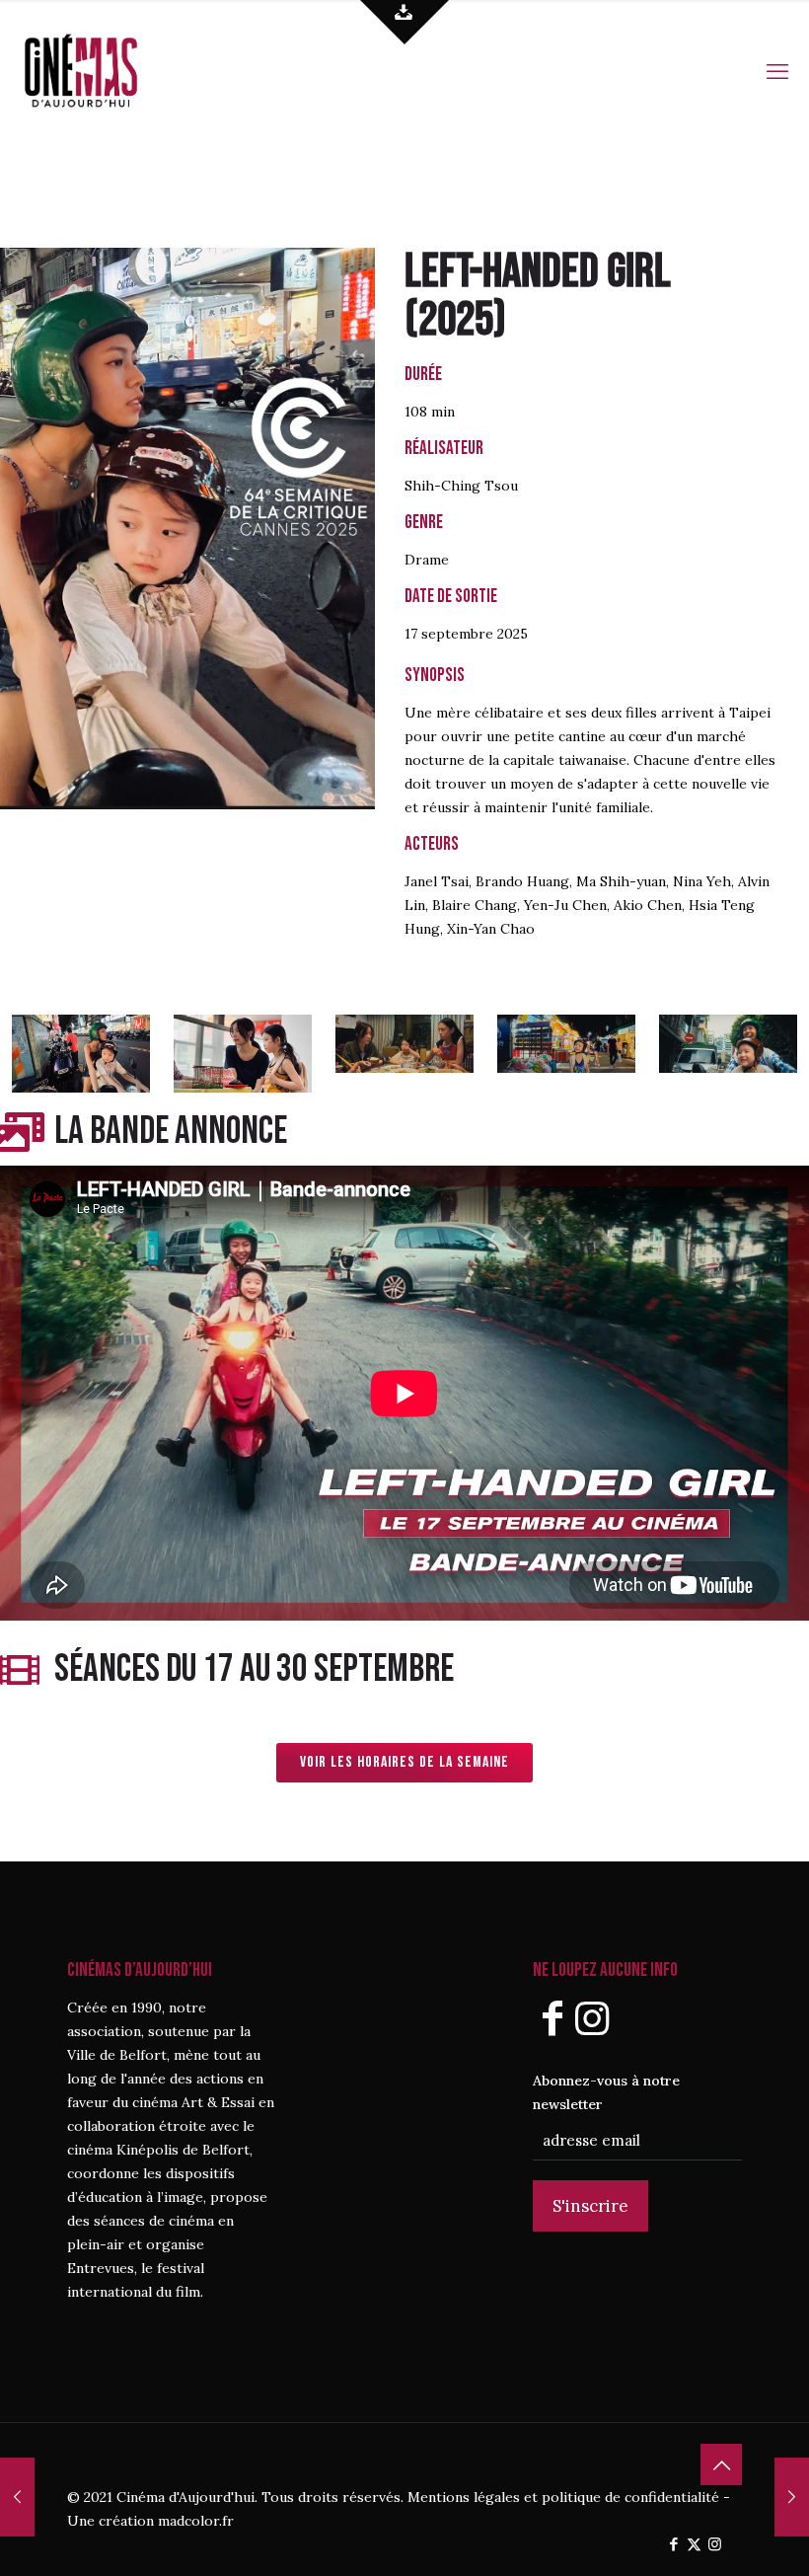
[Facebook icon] (673, 2544)
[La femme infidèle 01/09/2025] (792, 2497)
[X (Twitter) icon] (694, 2544)
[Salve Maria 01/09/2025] (17, 2497)
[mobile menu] (777, 69)
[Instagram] (592, 2018)
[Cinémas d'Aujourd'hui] (114, 69)
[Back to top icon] (721, 2464)
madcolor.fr (196, 2521)
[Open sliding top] (404, 22)
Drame (427, 560)
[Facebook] (552, 2018)
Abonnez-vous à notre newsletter (606, 2092)
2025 (456, 320)
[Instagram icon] (715, 2544)
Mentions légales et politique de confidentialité (563, 2497)
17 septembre (449, 634)
